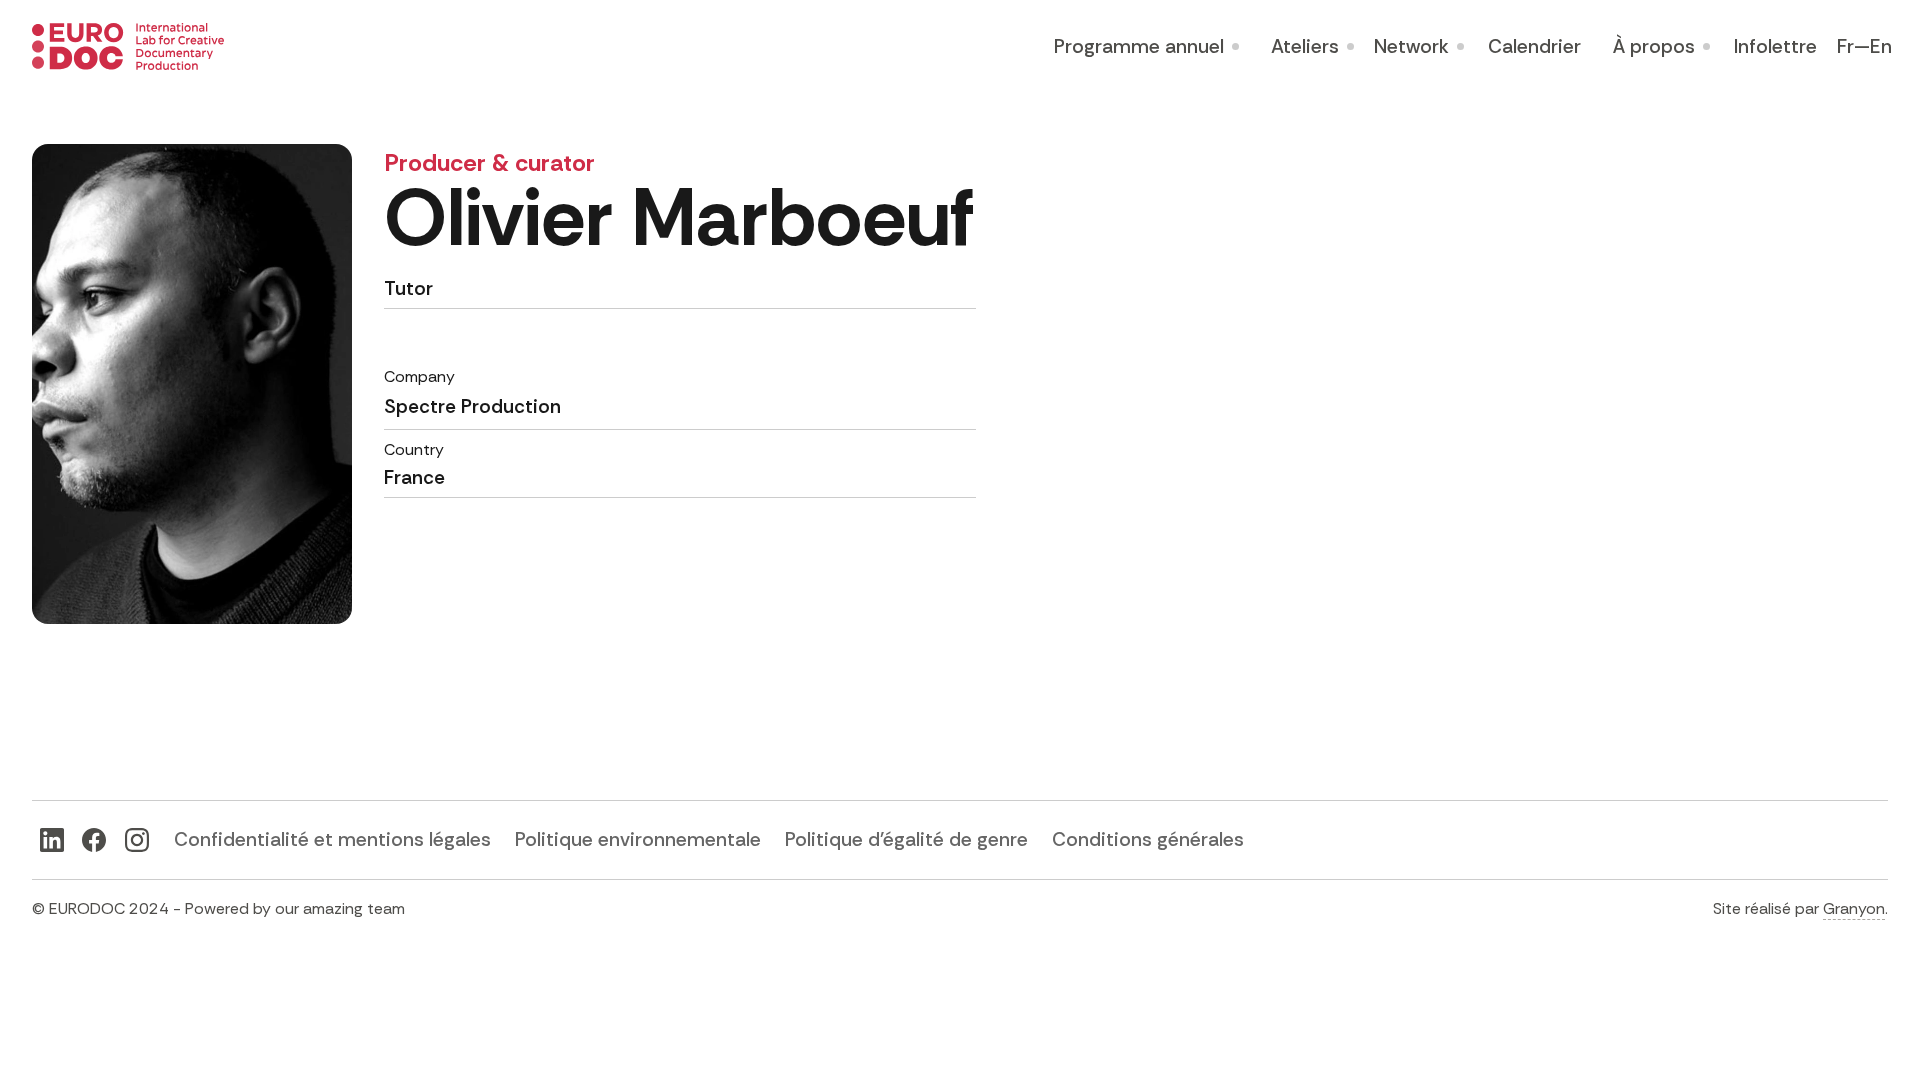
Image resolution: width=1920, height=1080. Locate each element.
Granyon (1854, 908)
